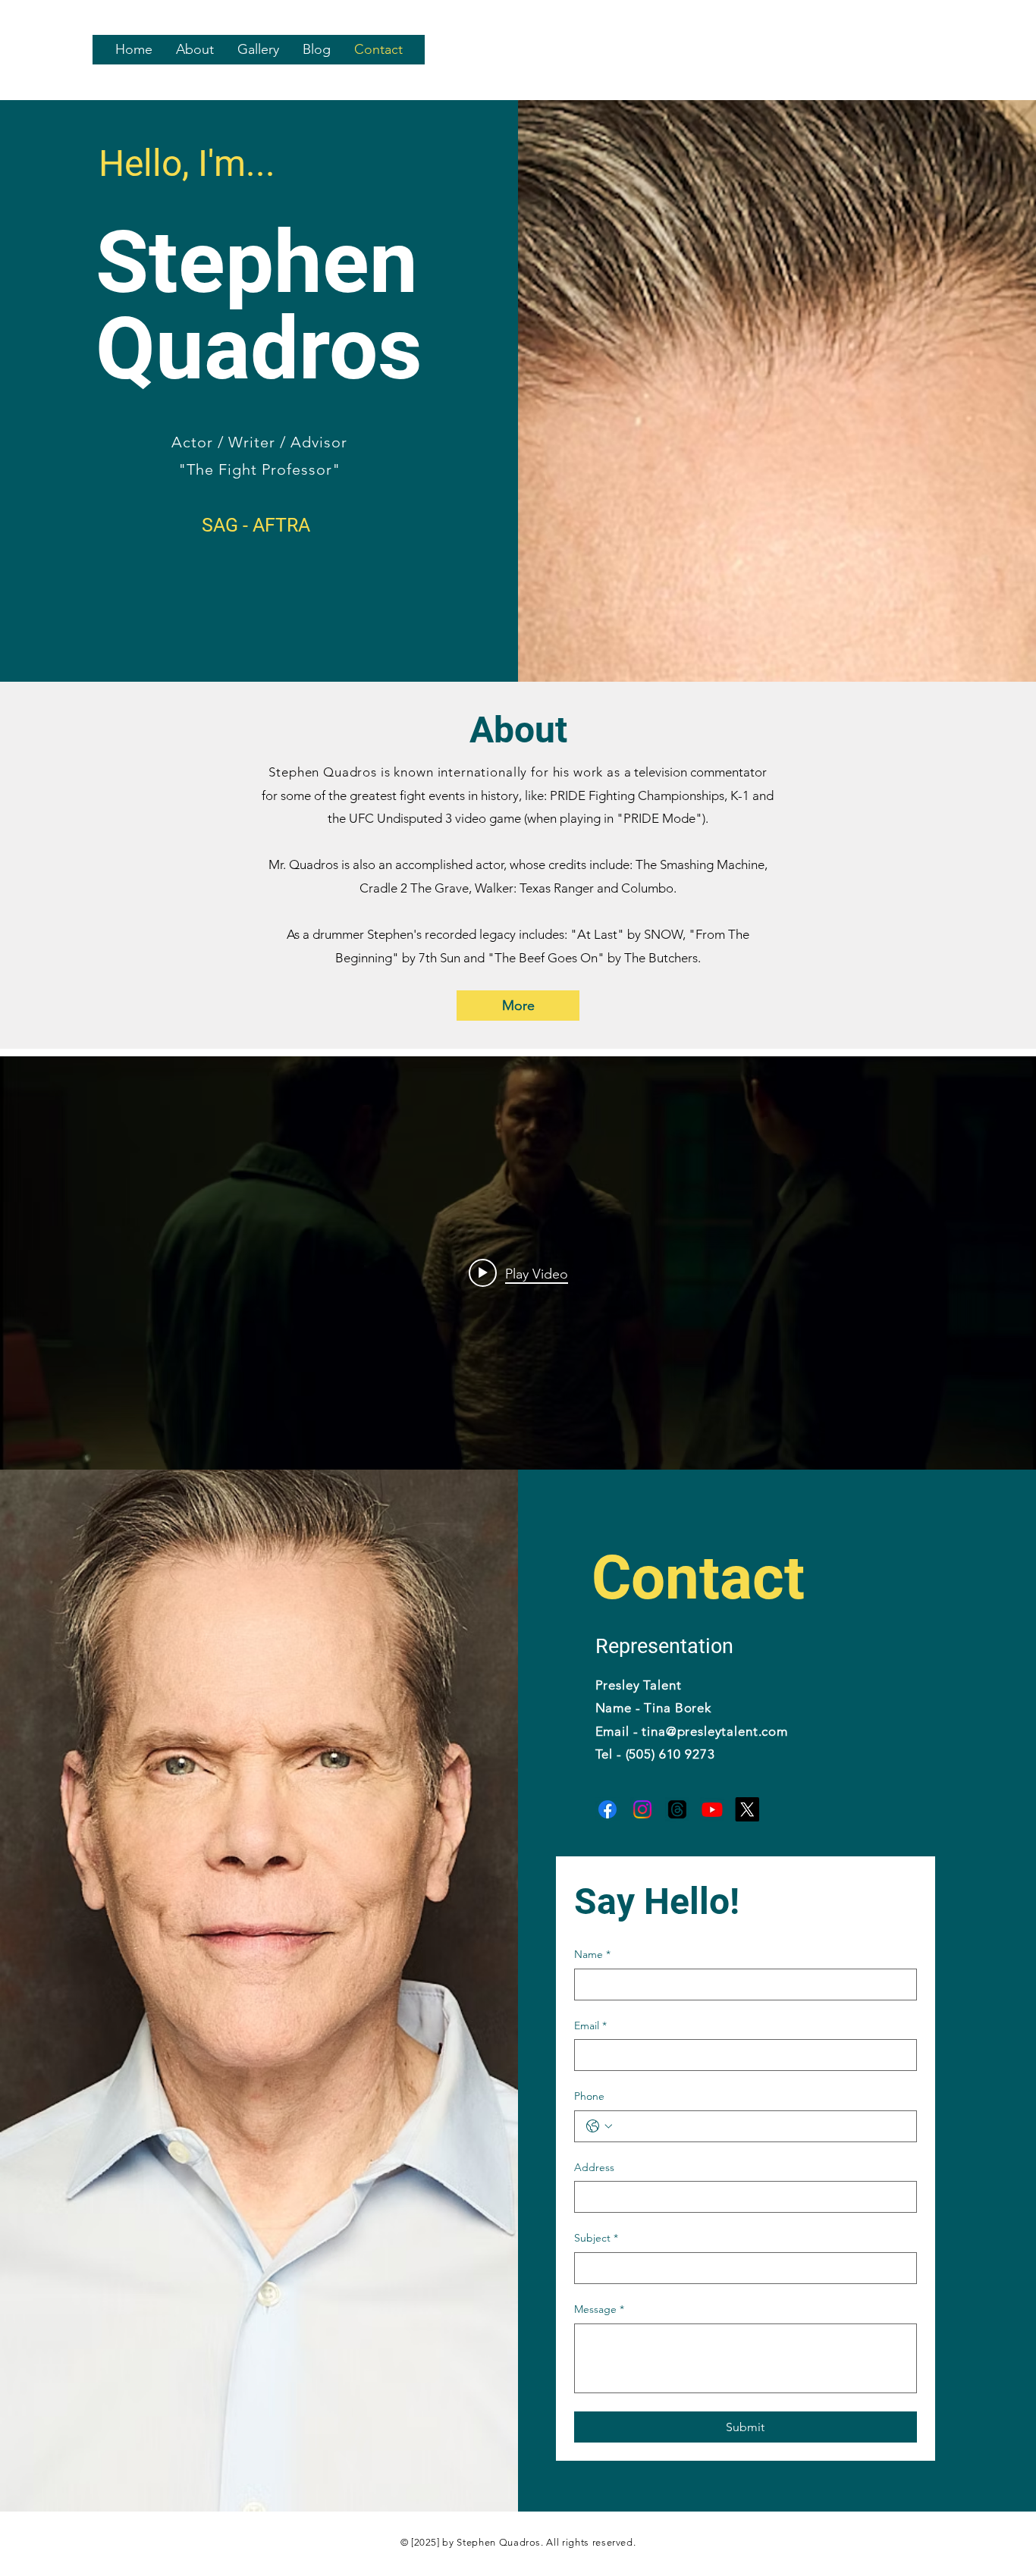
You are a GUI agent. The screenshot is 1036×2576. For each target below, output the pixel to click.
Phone (589, 2096)
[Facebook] (607, 1809)
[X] (747, 1809)
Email (590, 2025)
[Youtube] (712, 1809)
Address (594, 2167)
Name (592, 1954)
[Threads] (677, 1809)
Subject (596, 2238)
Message (599, 2309)
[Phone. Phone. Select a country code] (599, 2126)
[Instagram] (642, 1809)
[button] (195, 50)
